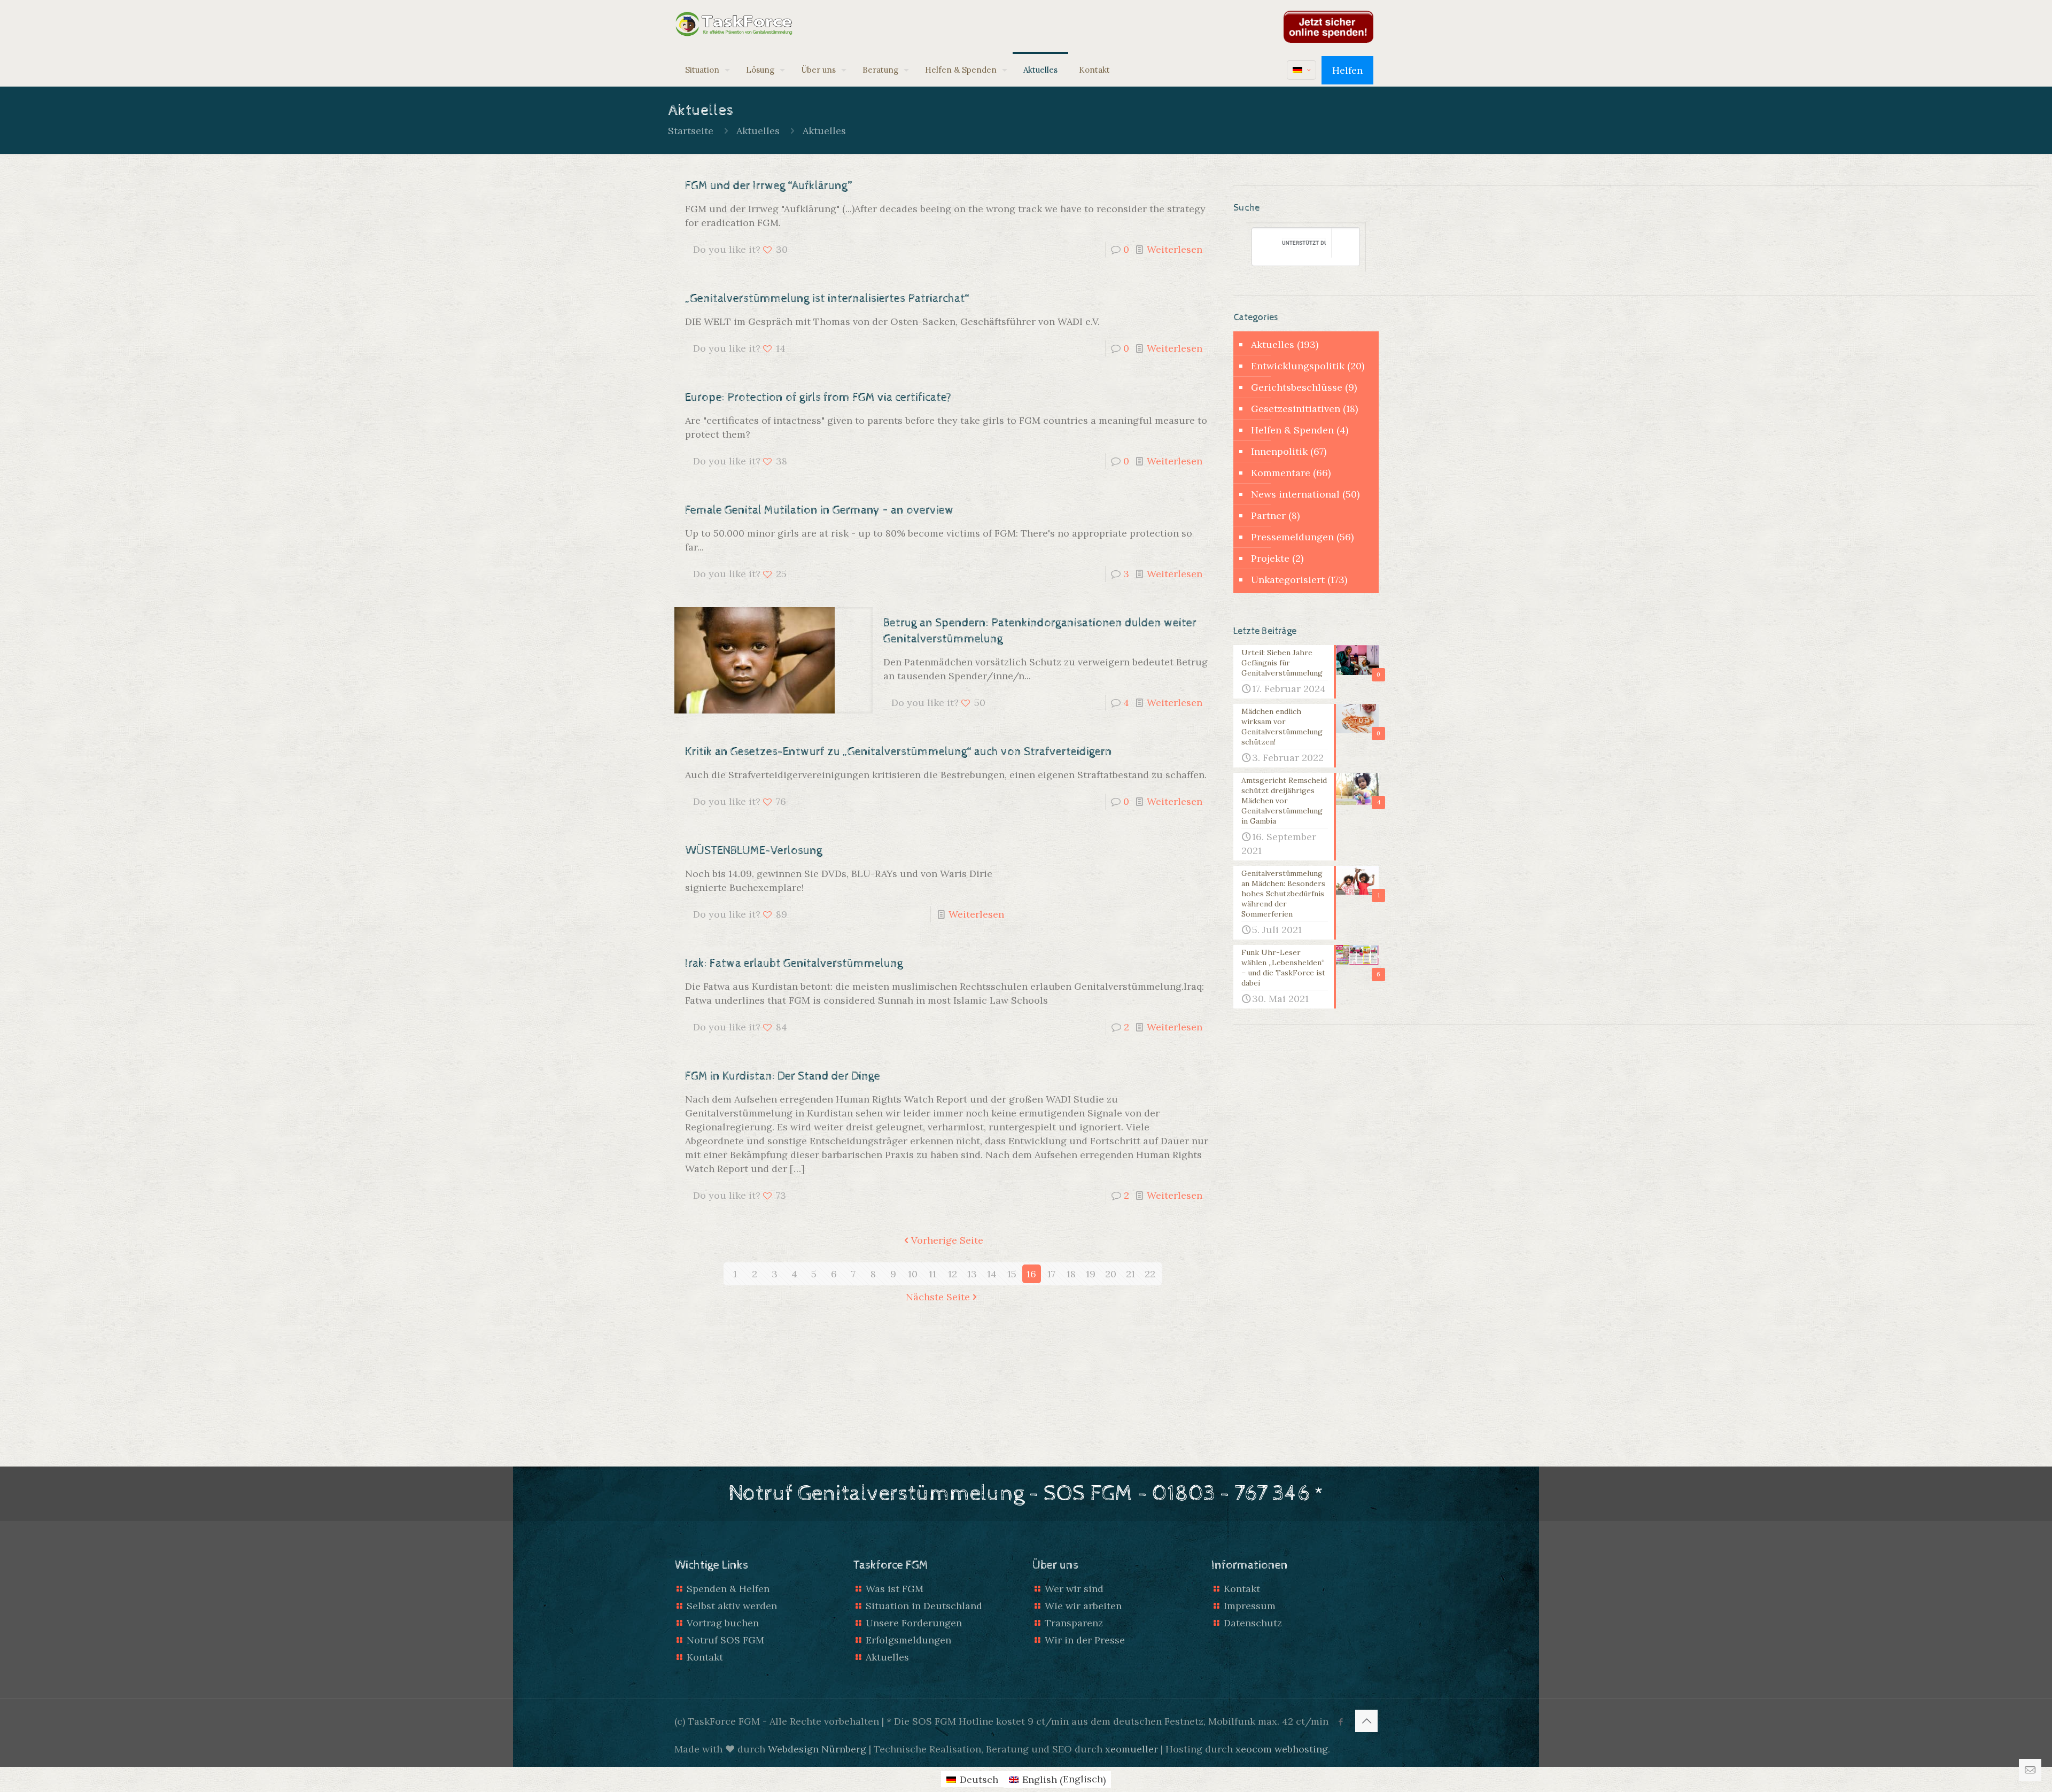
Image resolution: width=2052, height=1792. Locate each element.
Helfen (1347, 70)
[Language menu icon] (1301, 70)
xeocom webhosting (1282, 1749)
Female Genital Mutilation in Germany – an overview (819, 510)
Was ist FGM (895, 1589)
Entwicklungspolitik (1298, 366)
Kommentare (1281, 473)
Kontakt (705, 1657)
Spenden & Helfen (728, 1589)
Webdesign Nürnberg (817, 1749)
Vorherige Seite (947, 1240)
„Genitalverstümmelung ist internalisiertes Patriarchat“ (827, 299)
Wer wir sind (1074, 1589)
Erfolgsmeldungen (908, 1640)
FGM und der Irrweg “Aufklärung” (769, 186)
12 (953, 1274)
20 (1111, 1274)
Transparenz (1074, 1623)
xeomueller (1132, 1749)
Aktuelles (758, 131)
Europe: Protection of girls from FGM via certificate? (818, 398)
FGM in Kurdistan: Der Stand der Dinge (783, 1076)
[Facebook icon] (1340, 1722)
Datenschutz (1253, 1623)
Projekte (1270, 558)
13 (972, 1274)
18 (1071, 1274)
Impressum (1250, 1606)
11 (932, 1274)
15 (1012, 1274)
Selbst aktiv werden (732, 1606)
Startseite (691, 131)
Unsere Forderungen (914, 1623)
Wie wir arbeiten (1083, 1606)
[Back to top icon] (1366, 1721)
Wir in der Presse (1085, 1640)
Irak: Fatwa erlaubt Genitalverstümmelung (794, 964)
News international (1295, 494)
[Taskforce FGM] (734, 24)
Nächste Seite (938, 1297)
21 (1130, 1274)
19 (1091, 1274)
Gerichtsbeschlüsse (1297, 387)
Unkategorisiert (1288, 580)
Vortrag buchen (723, 1623)
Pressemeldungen (1292, 537)
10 (913, 1274)
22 (1150, 1274)
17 (1051, 1274)
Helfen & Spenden (1292, 430)
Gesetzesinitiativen (1296, 409)
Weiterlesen (1175, 249)
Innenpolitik (1279, 451)
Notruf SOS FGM (725, 1640)
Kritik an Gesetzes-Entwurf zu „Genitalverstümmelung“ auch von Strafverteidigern (899, 752)
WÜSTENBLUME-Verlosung (754, 851)
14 (992, 1274)
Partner (1268, 515)
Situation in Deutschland (924, 1606)
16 (1031, 1274)
